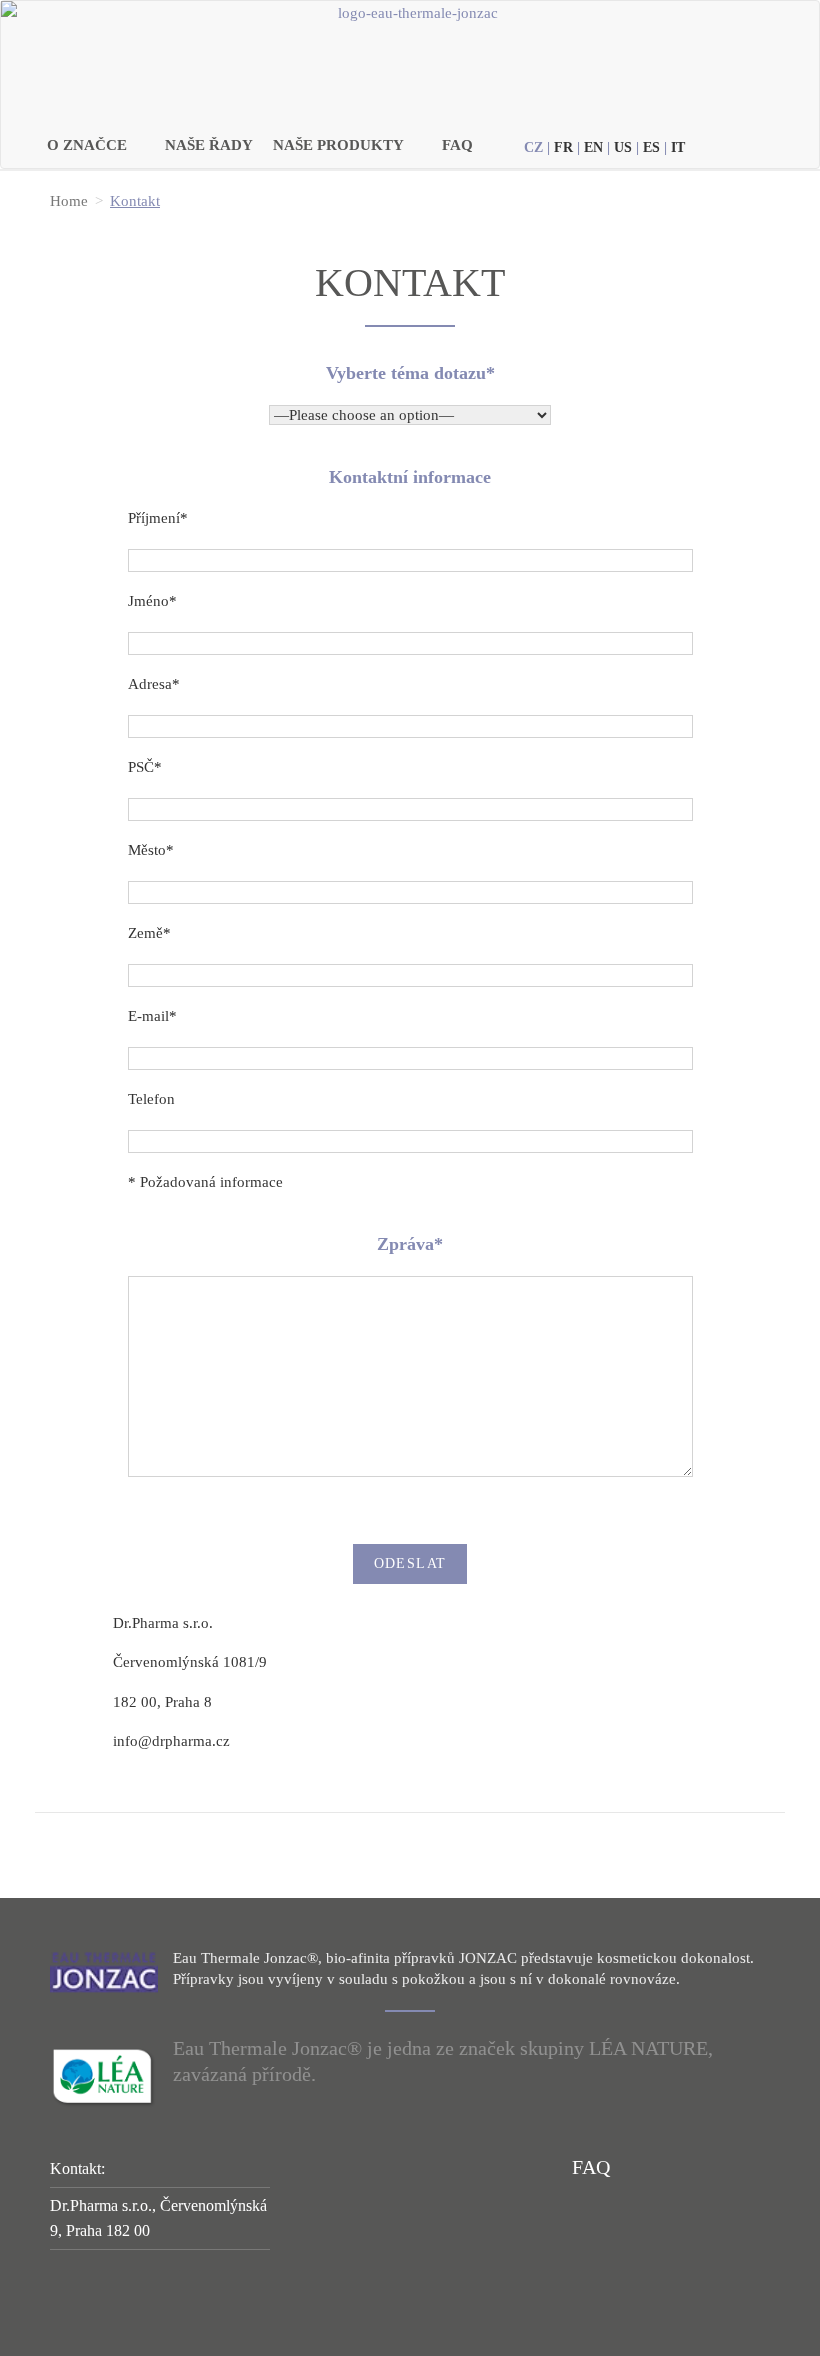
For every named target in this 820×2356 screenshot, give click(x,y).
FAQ (457, 145)
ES (651, 147)
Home (69, 201)
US (623, 147)
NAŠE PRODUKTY (338, 145)
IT (678, 147)
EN (593, 147)
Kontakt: (77, 2168)
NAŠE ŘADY (209, 145)
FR (563, 147)
